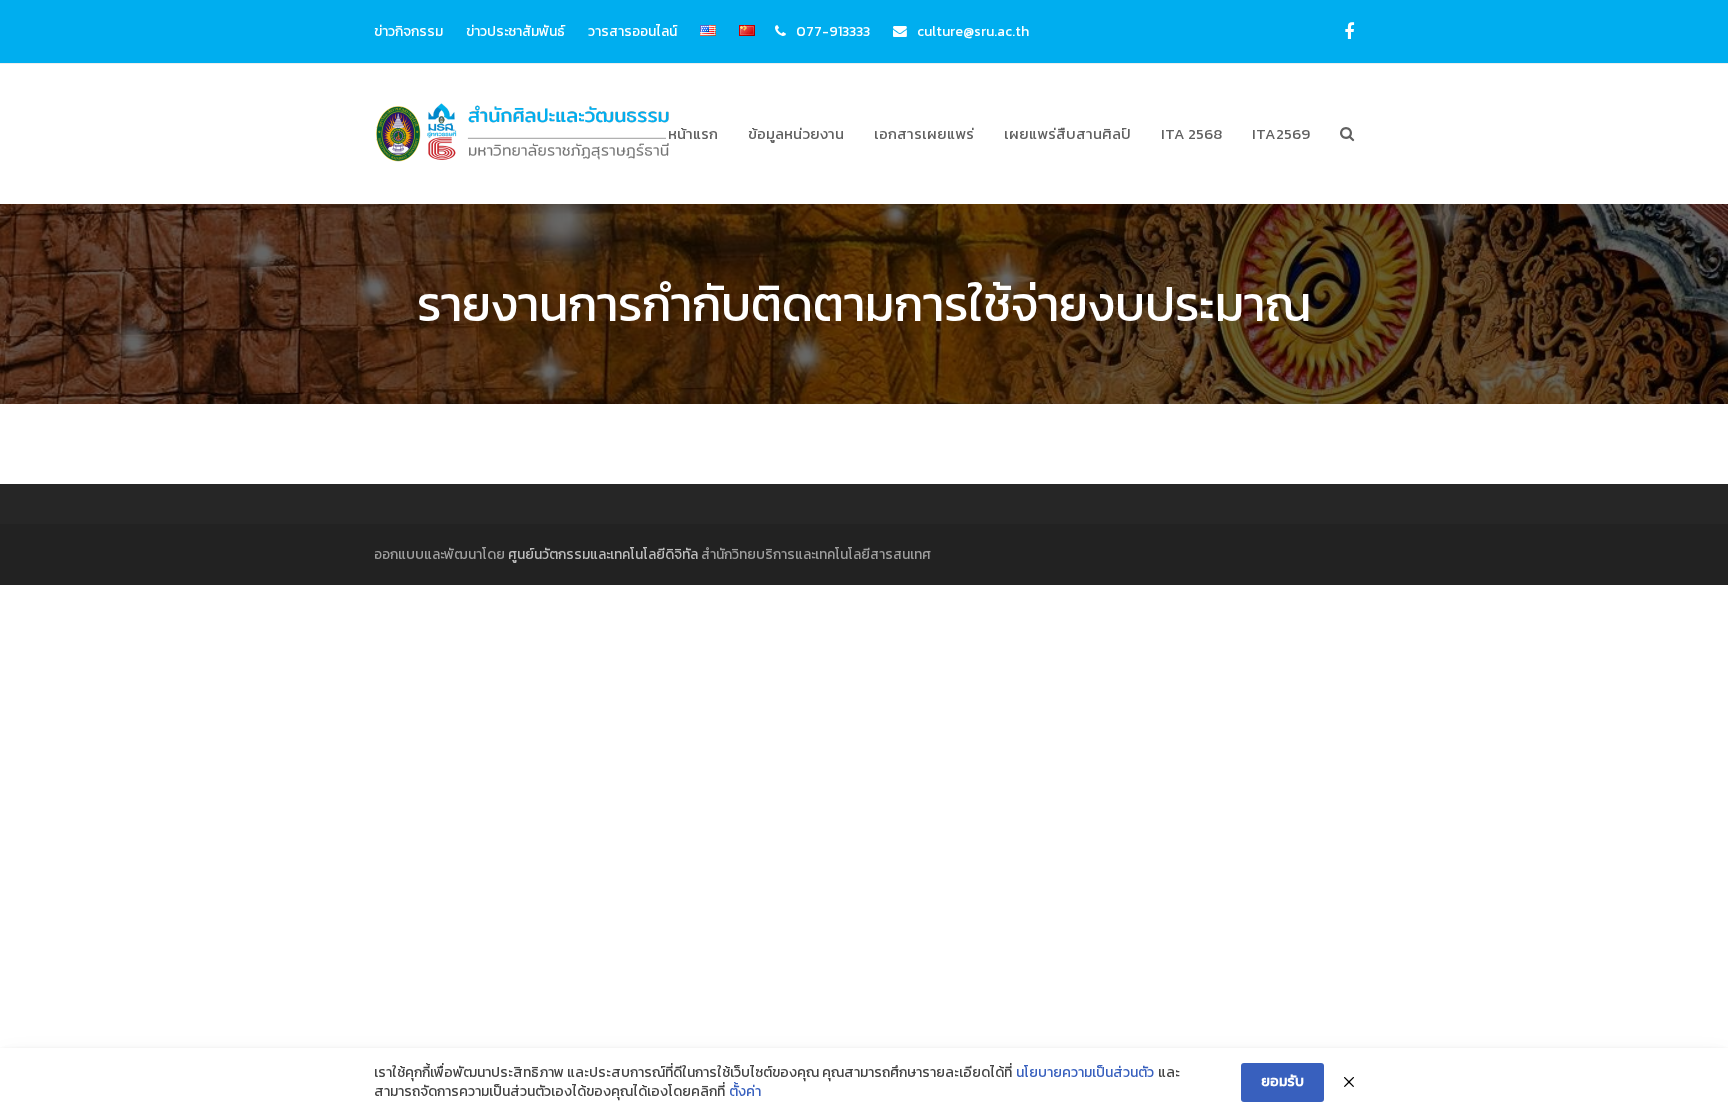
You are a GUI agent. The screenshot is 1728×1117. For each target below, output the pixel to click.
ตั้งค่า (745, 1092)
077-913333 (833, 31)
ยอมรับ (1282, 1081)
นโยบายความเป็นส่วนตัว (1085, 1073)
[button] (1347, 134)
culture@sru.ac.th (973, 31)
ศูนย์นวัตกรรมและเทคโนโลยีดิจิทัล (603, 554)
